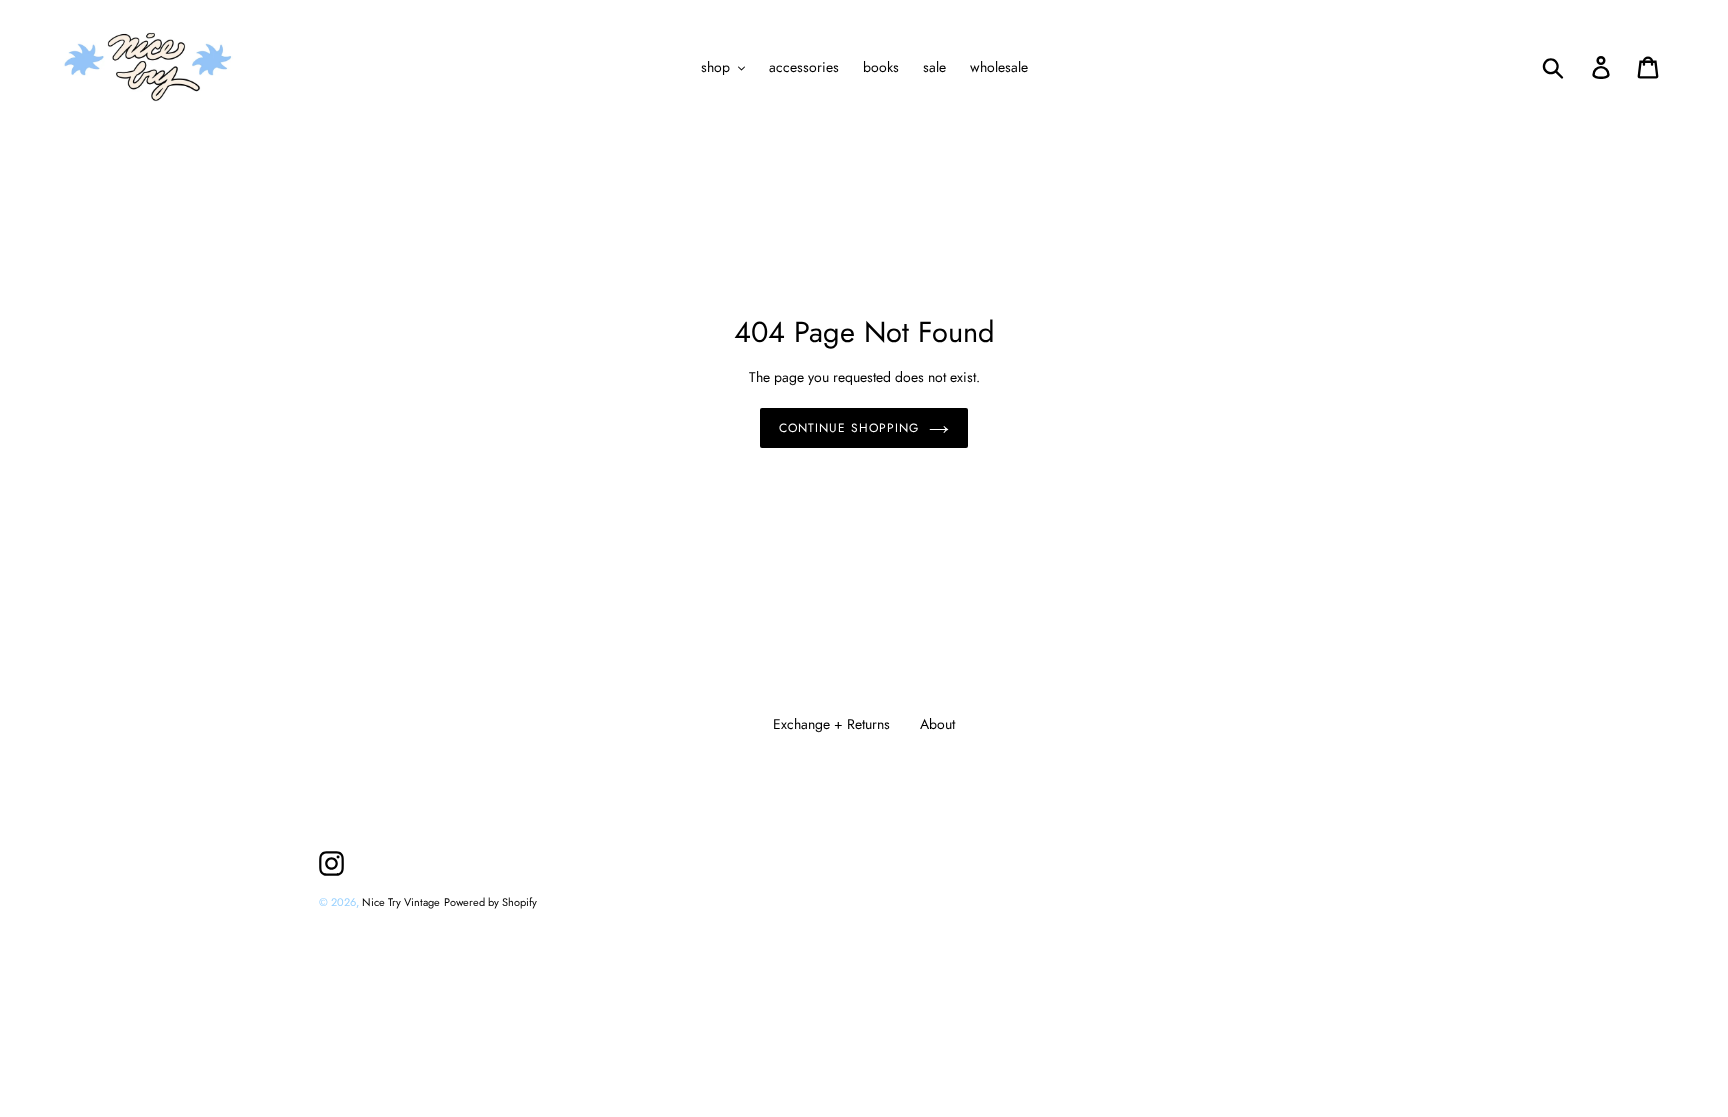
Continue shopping (848, 428)
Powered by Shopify (490, 902)
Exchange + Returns (831, 724)
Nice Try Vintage (401, 902)
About (937, 724)
